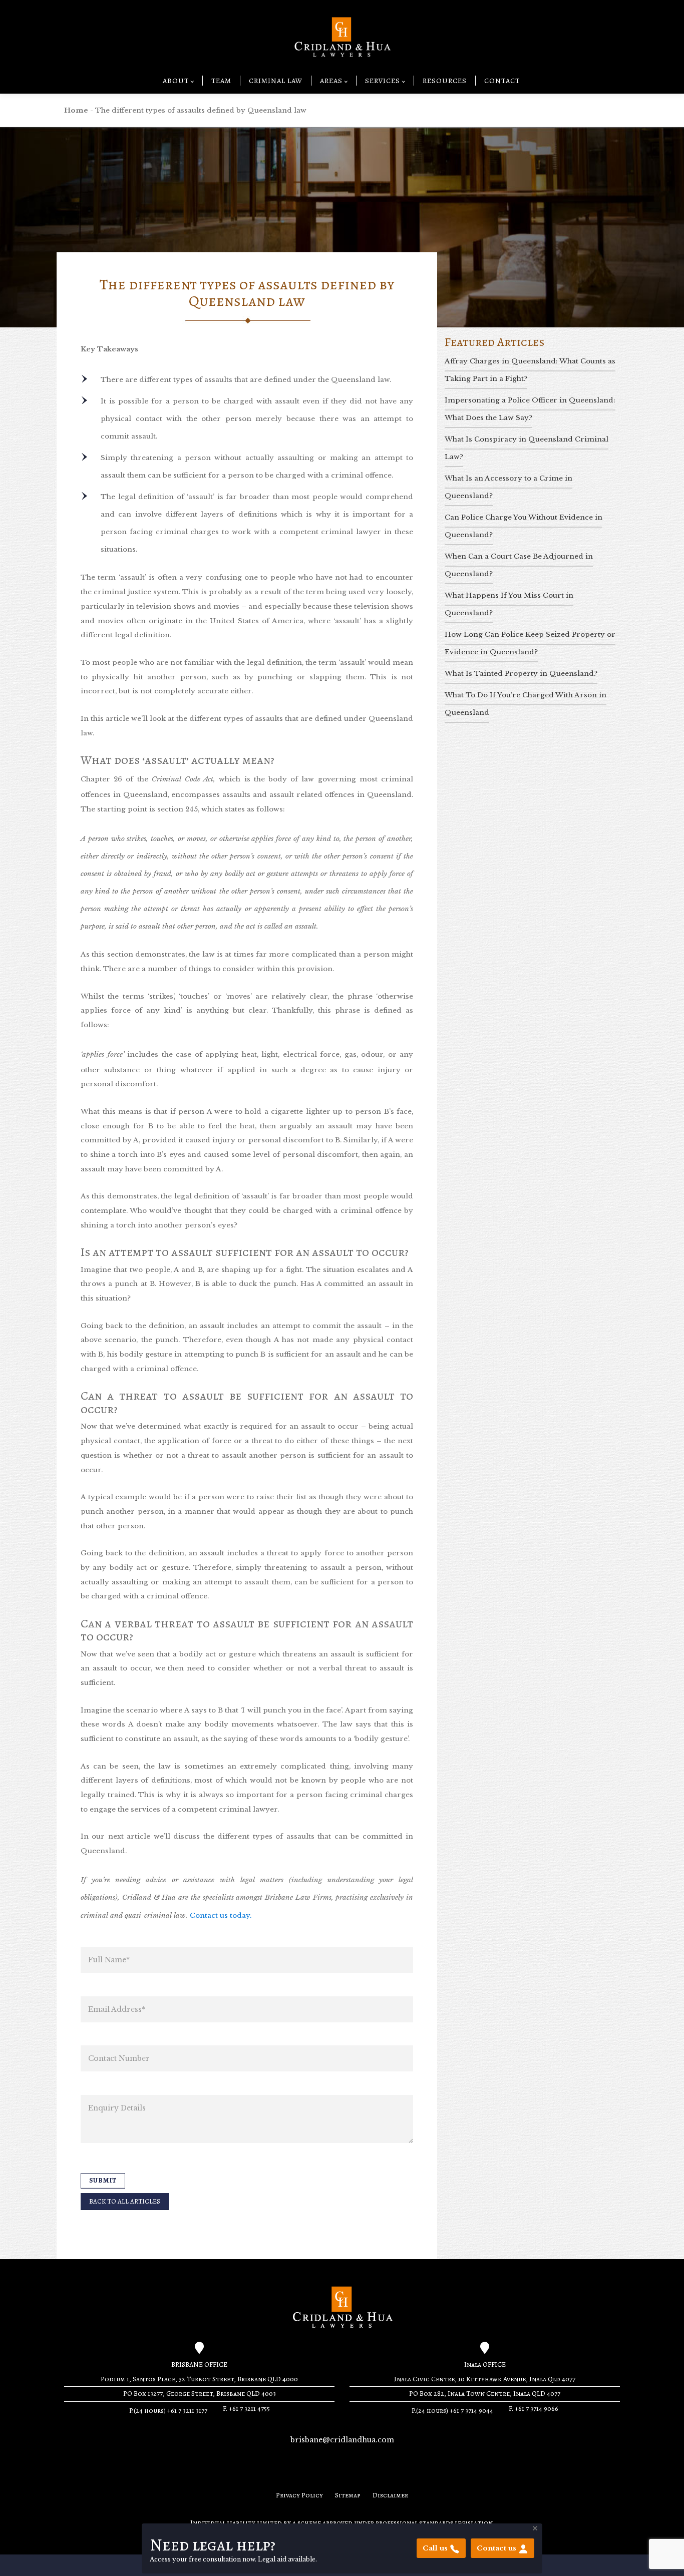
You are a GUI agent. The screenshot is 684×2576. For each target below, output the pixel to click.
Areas (331, 81)
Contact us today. (221, 1915)
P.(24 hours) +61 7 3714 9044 (452, 2411)
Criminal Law (276, 81)
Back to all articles (125, 2202)
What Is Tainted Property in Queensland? (521, 674)
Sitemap (348, 2495)
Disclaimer (390, 2495)
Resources (445, 81)
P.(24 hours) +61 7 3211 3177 (168, 2411)
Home (76, 110)
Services (383, 81)
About (176, 81)
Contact (502, 81)
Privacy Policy (299, 2495)
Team (221, 81)
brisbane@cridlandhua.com (342, 2440)
